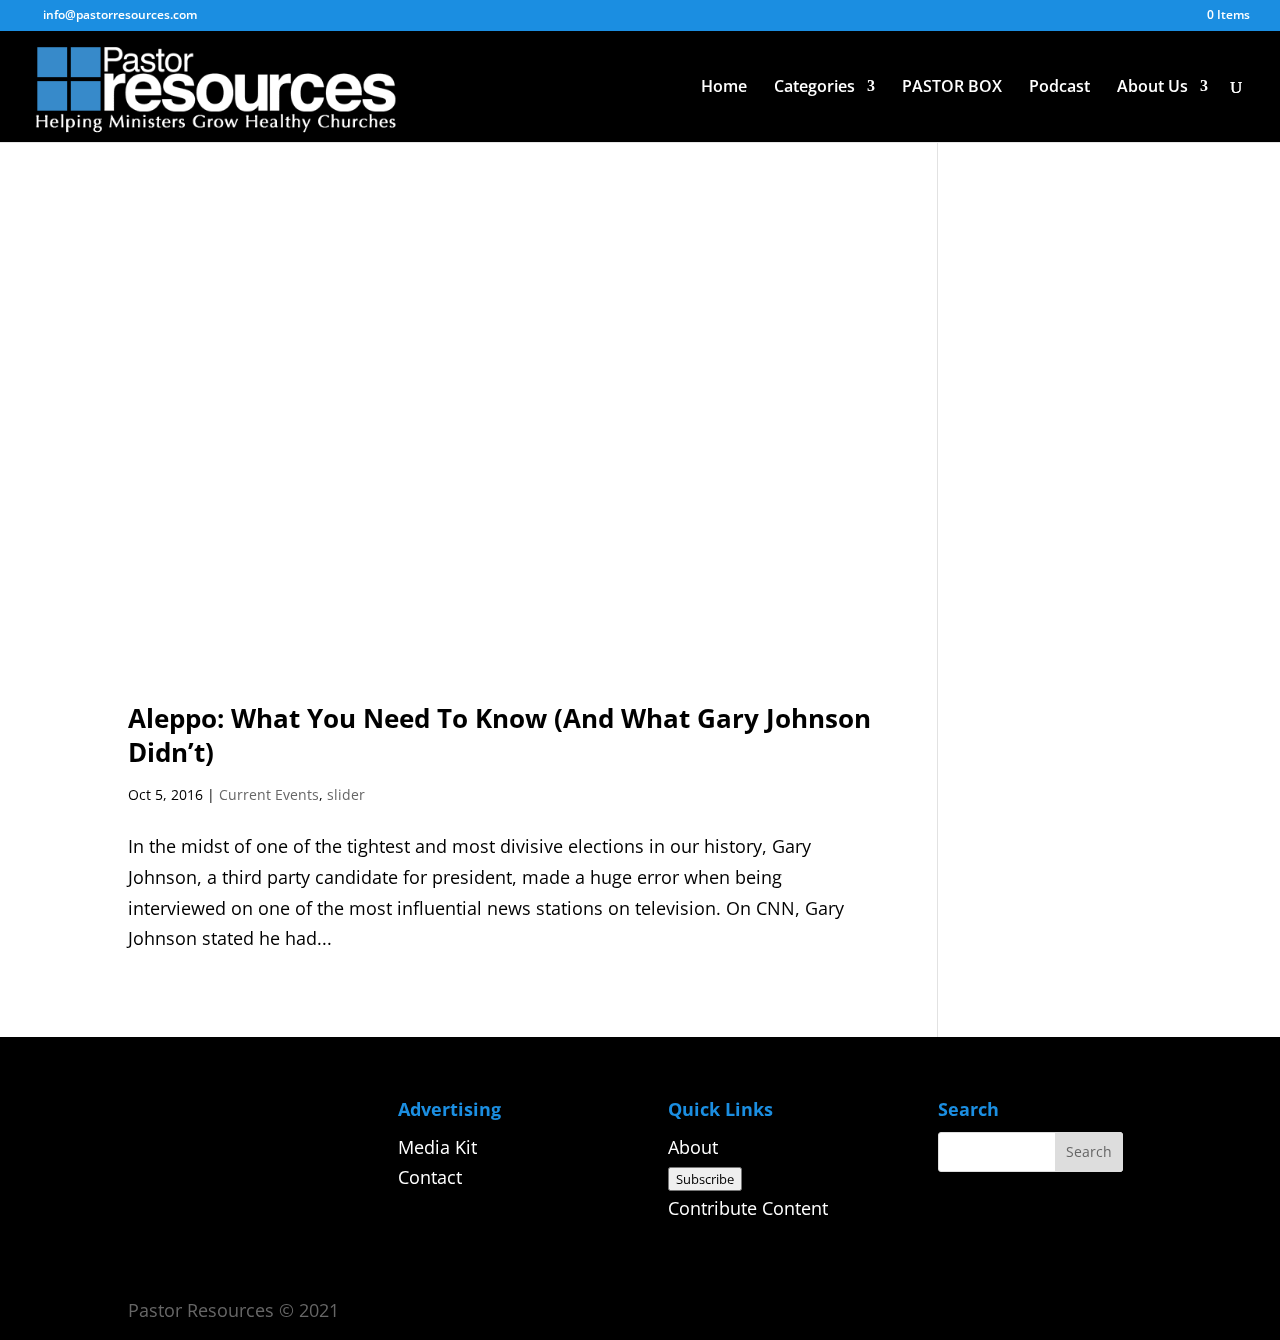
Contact (430, 1177)
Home (724, 88)
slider (346, 794)
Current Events (269, 794)
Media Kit (437, 1147)
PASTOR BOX (952, 88)
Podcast (1059, 88)
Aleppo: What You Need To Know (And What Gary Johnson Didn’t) (499, 735)
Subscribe (705, 1179)
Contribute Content (748, 1208)
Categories (814, 88)
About (693, 1147)
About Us (1152, 88)
